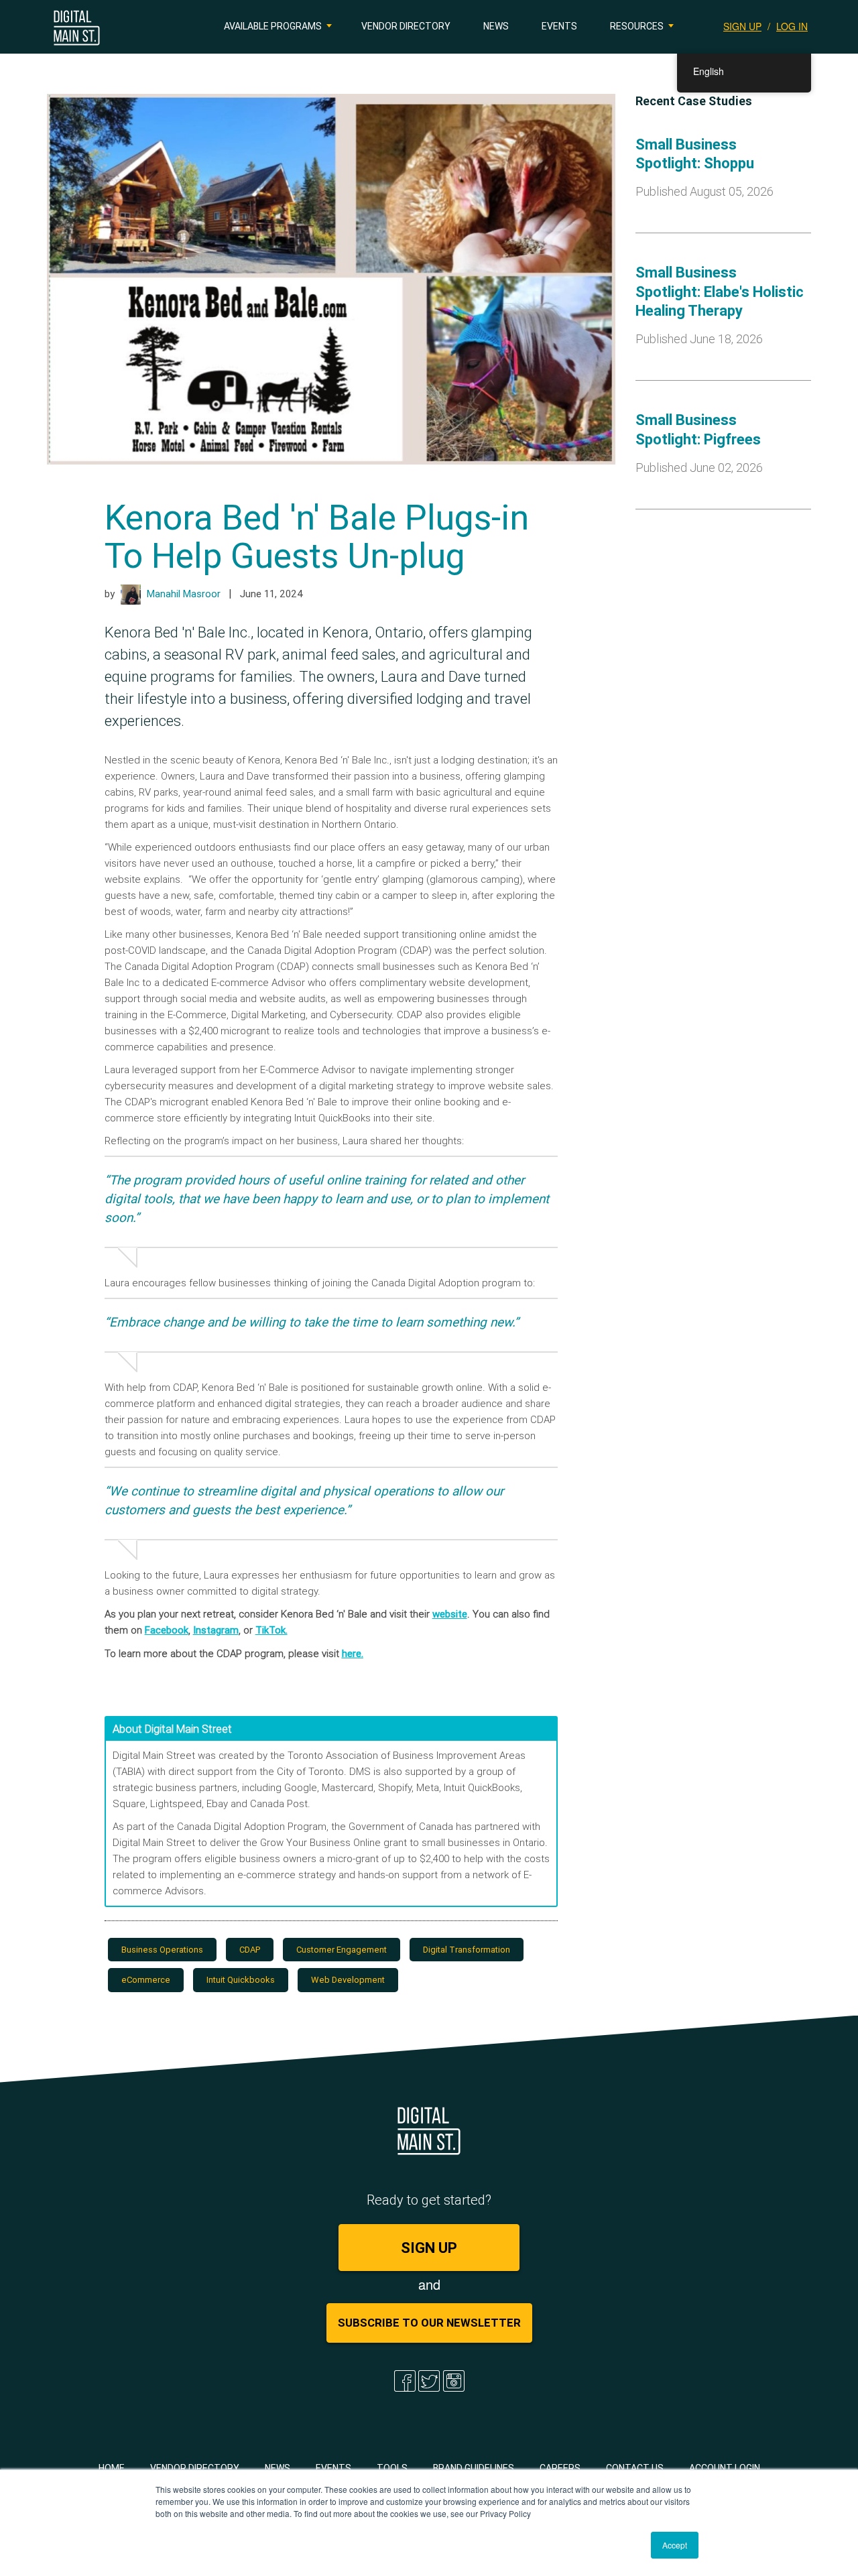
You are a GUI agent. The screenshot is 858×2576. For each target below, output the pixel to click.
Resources (637, 26)
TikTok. (271, 1630)
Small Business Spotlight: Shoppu (695, 154)
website (450, 1614)
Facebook (167, 1630)
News (496, 26)
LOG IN (792, 26)
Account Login (725, 2468)
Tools (392, 2468)
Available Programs (273, 26)
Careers (560, 2468)
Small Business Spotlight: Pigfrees (698, 430)
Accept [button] (675, 2545)
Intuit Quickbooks (241, 1980)
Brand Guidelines (474, 2468)
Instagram (216, 1630)
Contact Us (635, 2468)
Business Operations (162, 1950)
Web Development (348, 1980)
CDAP (250, 1950)
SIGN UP (742, 26)
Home (112, 2468)
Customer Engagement (342, 1950)
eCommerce (146, 1980)
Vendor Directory (406, 26)
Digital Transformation (467, 1950)
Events (559, 26)
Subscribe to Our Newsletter (429, 2323)
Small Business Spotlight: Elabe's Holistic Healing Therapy (720, 292)
